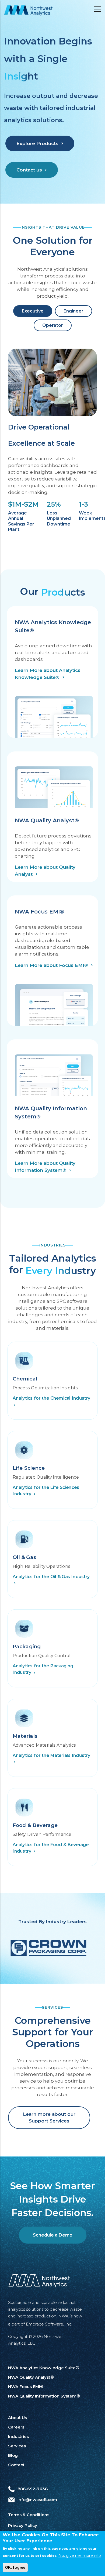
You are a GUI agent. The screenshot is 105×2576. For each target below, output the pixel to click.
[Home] (28, 10)
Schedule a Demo (53, 2235)
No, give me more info (80, 2556)
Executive (33, 311)
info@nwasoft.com (37, 2500)
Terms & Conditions (29, 2515)
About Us (17, 2418)
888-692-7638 (33, 2489)
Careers (16, 2427)
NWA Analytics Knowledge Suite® (44, 2368)
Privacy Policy (23, 2525)
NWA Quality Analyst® (31, 2377)
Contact (16, 2465)
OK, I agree (15, 2567)
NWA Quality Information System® (44, 2396)
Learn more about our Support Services (49, 2118)
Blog (13, 2455)
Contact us (29, 170)
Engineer (73, 311)
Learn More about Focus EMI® (51, 965)
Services (17, 2446)
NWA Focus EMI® (26, 2387)
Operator (53, 325)
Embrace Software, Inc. (49, 2324)
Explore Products (37, 143)
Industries (18, 2436)
